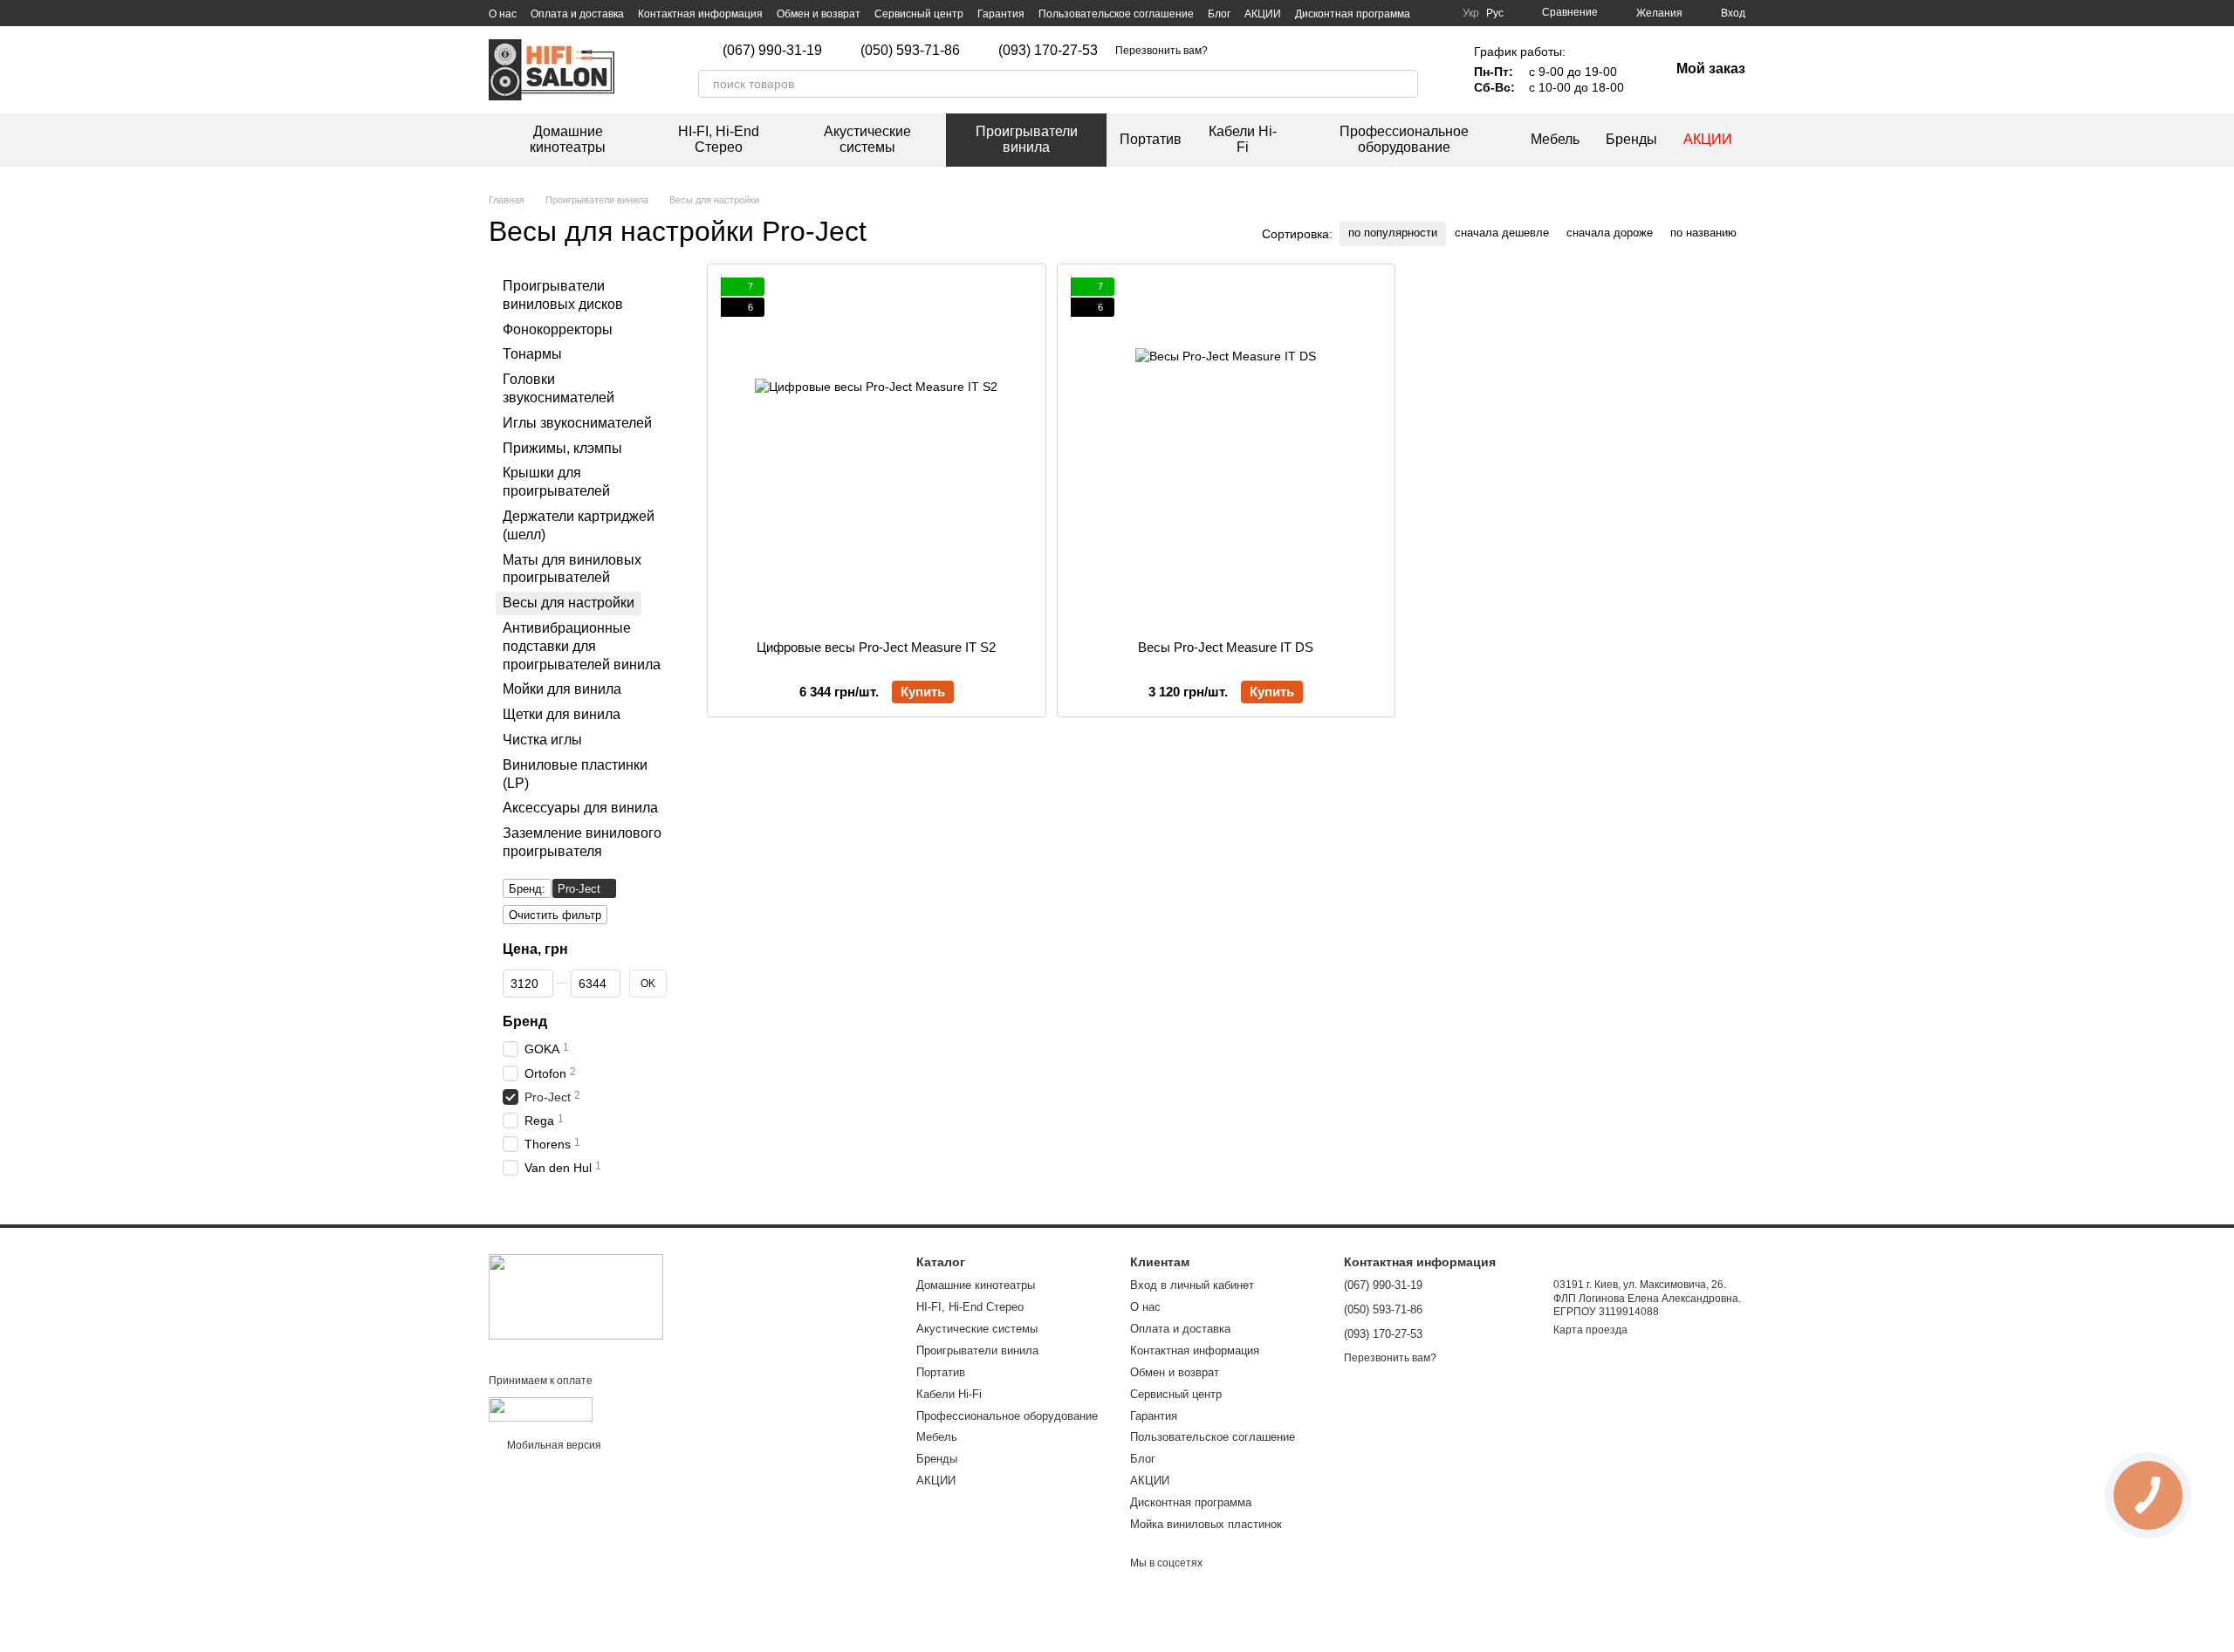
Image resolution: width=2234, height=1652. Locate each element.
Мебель (1555, 139)
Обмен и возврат (819, 14)
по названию (1703, 233)
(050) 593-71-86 (910, 51)
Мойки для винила (562, 689)
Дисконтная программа (1353, 14)
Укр (1471, 13)
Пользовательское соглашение (1116, 14)
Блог (1219, 14)
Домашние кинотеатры (568, 139)
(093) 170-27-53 (1048, 51)
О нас (503, 14)
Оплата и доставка (577, 14)
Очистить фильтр (555, 914)
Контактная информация (700, 14)
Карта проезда (1590, 1330)
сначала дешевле (1502, 233)
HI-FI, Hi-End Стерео (719, 139)
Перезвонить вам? (1162, 51)
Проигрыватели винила (1027, 139)
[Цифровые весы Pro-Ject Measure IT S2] (877, 452)
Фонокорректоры (558, 329)
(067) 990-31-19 (772, 51)
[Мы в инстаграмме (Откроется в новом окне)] (1232, 51)
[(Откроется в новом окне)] (541, 1409)
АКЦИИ (1263, 14)
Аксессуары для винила (580, 808)
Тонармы (532, 354)
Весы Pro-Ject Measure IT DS (1226, 647)
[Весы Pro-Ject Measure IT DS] (1227, 452)
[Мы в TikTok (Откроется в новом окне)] (1253, 51)
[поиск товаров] (1404, 84)
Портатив (1151, 139)
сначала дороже (1610, 233)
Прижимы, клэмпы (562, 447)
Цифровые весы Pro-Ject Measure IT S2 (876, 647)
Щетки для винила (562, 714)
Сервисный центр (919, 14)
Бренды (1631, 139)
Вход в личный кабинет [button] (1192, 1285)
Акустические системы (867, 139)
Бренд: (527, 888)
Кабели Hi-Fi (1243, 139)
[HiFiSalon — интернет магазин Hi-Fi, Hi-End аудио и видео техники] (576, 1296)
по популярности (1393, 233)
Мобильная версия (553, 1445)
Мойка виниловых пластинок (1206, 1524)
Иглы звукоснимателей (577, 422)
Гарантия (1001, 14)
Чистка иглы (542, 740)
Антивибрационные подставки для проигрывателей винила (582, 646)
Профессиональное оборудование (1404, 139)
